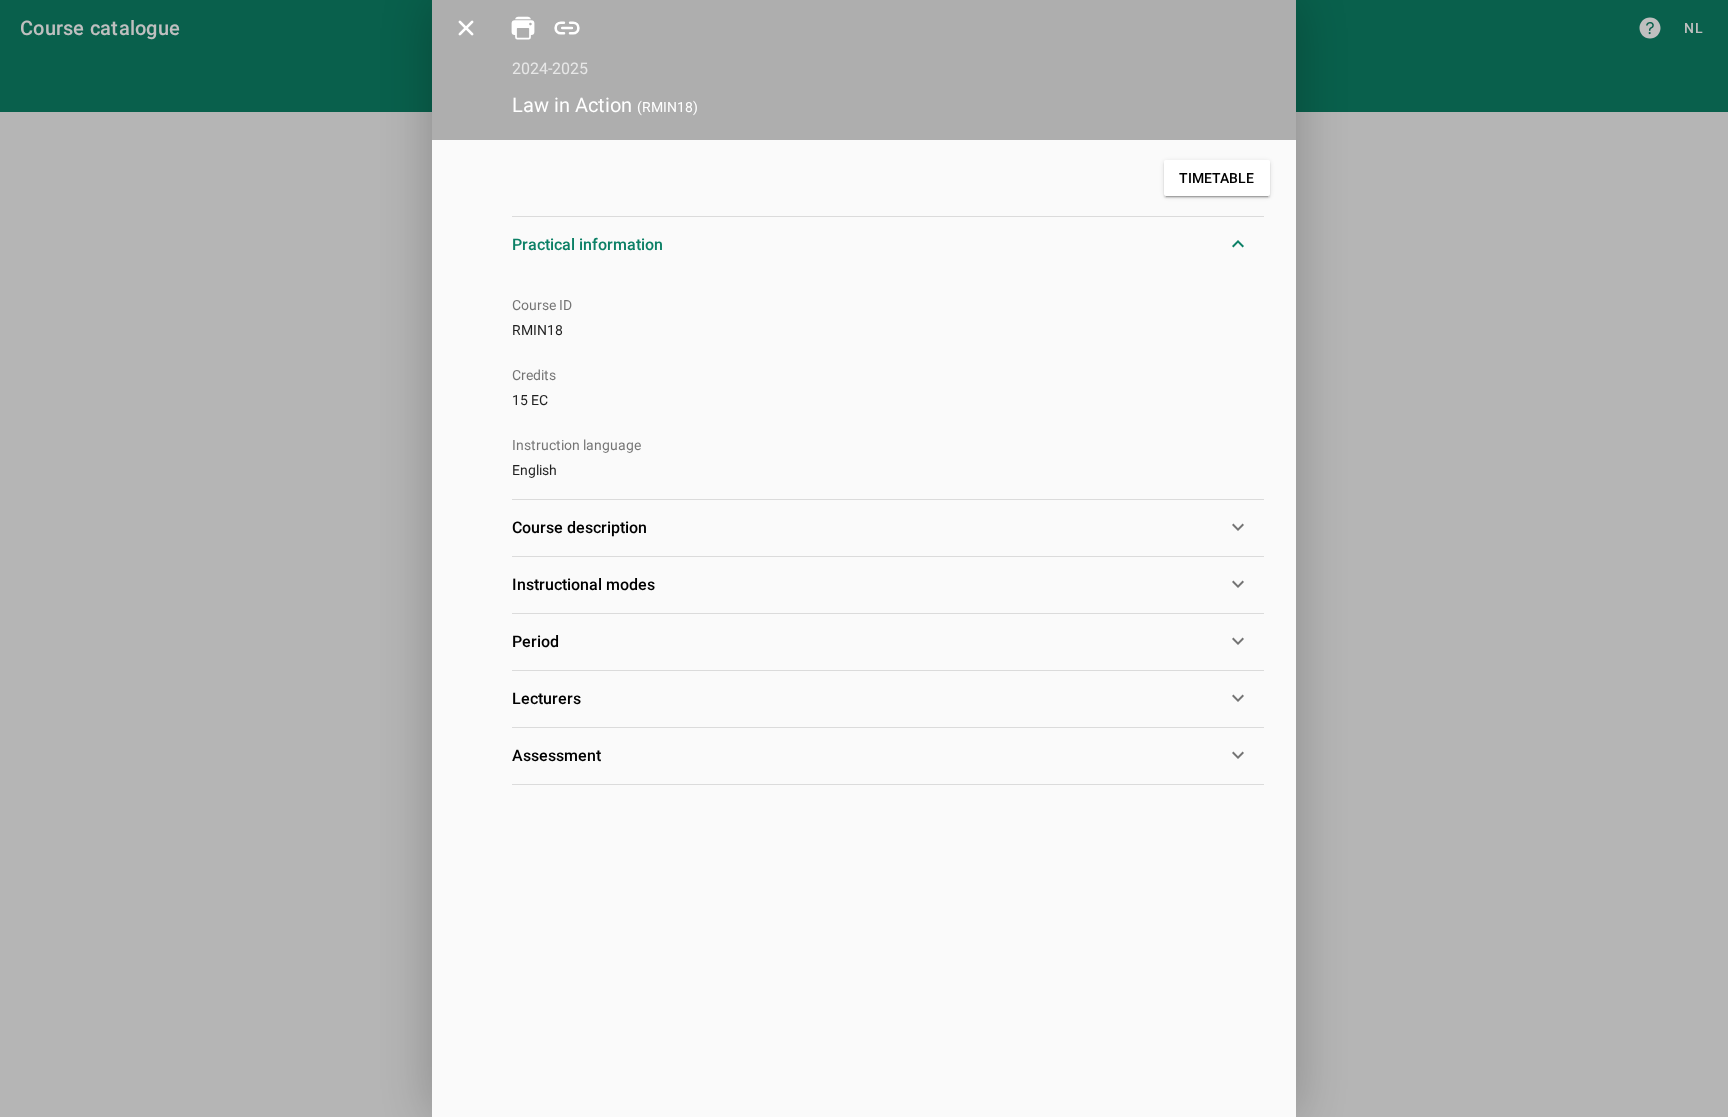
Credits (534, 375)
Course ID (542, 305)
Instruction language (576, 445)
